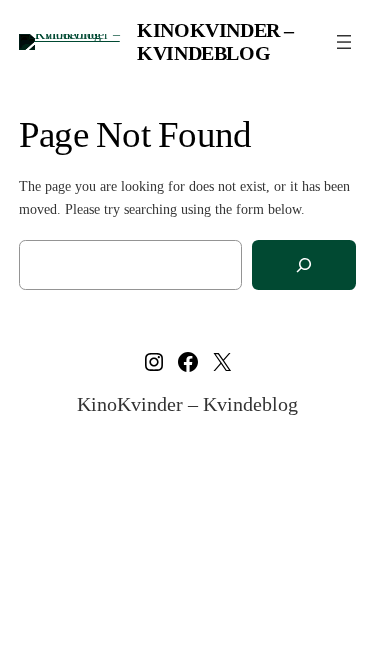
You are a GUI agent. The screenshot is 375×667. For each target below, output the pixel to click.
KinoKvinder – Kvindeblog (215, 41)
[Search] (304, 265)
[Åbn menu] (344, 42)
